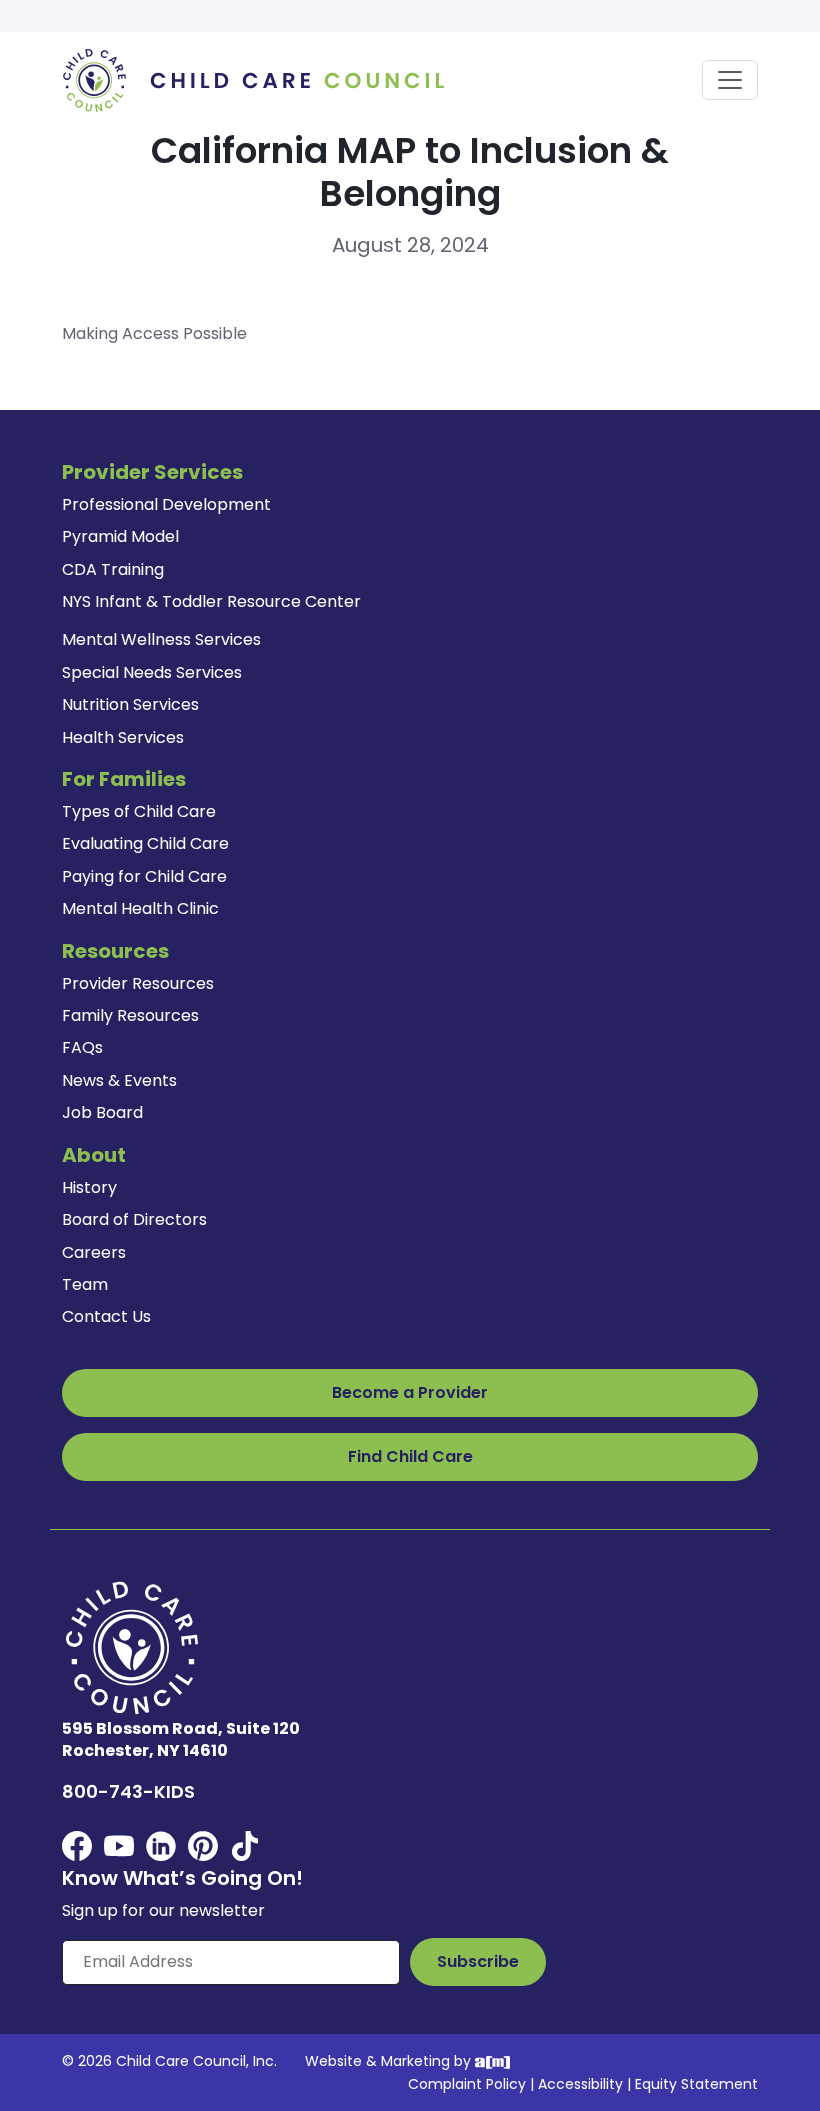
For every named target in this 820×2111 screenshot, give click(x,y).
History (89, 1187)
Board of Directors (134, 1219)
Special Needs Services (152, 672)
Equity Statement (696, 2084)
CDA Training (113, 569)
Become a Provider (410, 1392)
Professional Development (166, 504)
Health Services (123, 737)
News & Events (119, 1080)
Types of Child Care (139, 811)
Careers (94, 1252)
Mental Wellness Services (161, 639)
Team (85, 1284)
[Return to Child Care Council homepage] (260, 79)
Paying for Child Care (144, 876)
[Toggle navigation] (730, 80)
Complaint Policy (467, 2084)
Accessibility (580, 2084)
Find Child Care (410, 1456)
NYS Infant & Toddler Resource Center (211, 601)
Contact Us (106, 1316)
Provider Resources (138, 983)
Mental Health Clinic (140, 908)
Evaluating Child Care (145, 843)
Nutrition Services (130, 704)
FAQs (82, 1047)
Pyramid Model (120, 536)
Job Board (102, 1112)
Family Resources (130, 1015)
